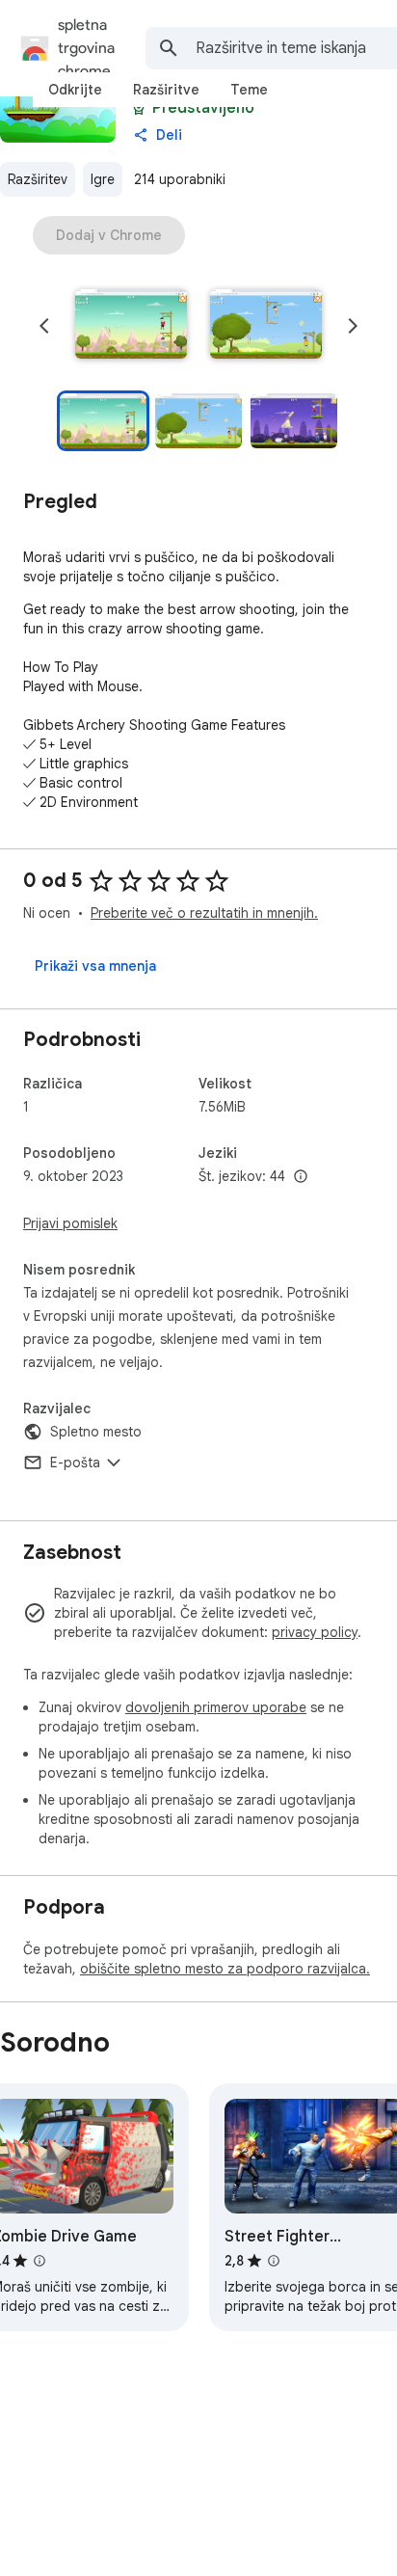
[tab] (75, 90)
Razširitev (38, 179)
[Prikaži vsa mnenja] (95, 966)
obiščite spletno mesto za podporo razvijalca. (225, 1969)
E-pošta (75, 1462)
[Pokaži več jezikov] (301, 1177)
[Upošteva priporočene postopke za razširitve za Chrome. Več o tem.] (139, 108)
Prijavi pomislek (70, 1223)
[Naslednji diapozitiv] (353, 326)
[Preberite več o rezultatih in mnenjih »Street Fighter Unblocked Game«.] (274, 2261)
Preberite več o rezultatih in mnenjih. (204, 913)
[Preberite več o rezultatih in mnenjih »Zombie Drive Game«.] (40, 2261)
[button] (131, 326)
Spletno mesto (96, 1432)
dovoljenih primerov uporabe (216, 1707)
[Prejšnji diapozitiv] (44, 326)
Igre (103, 179)
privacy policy (315, 1632)
